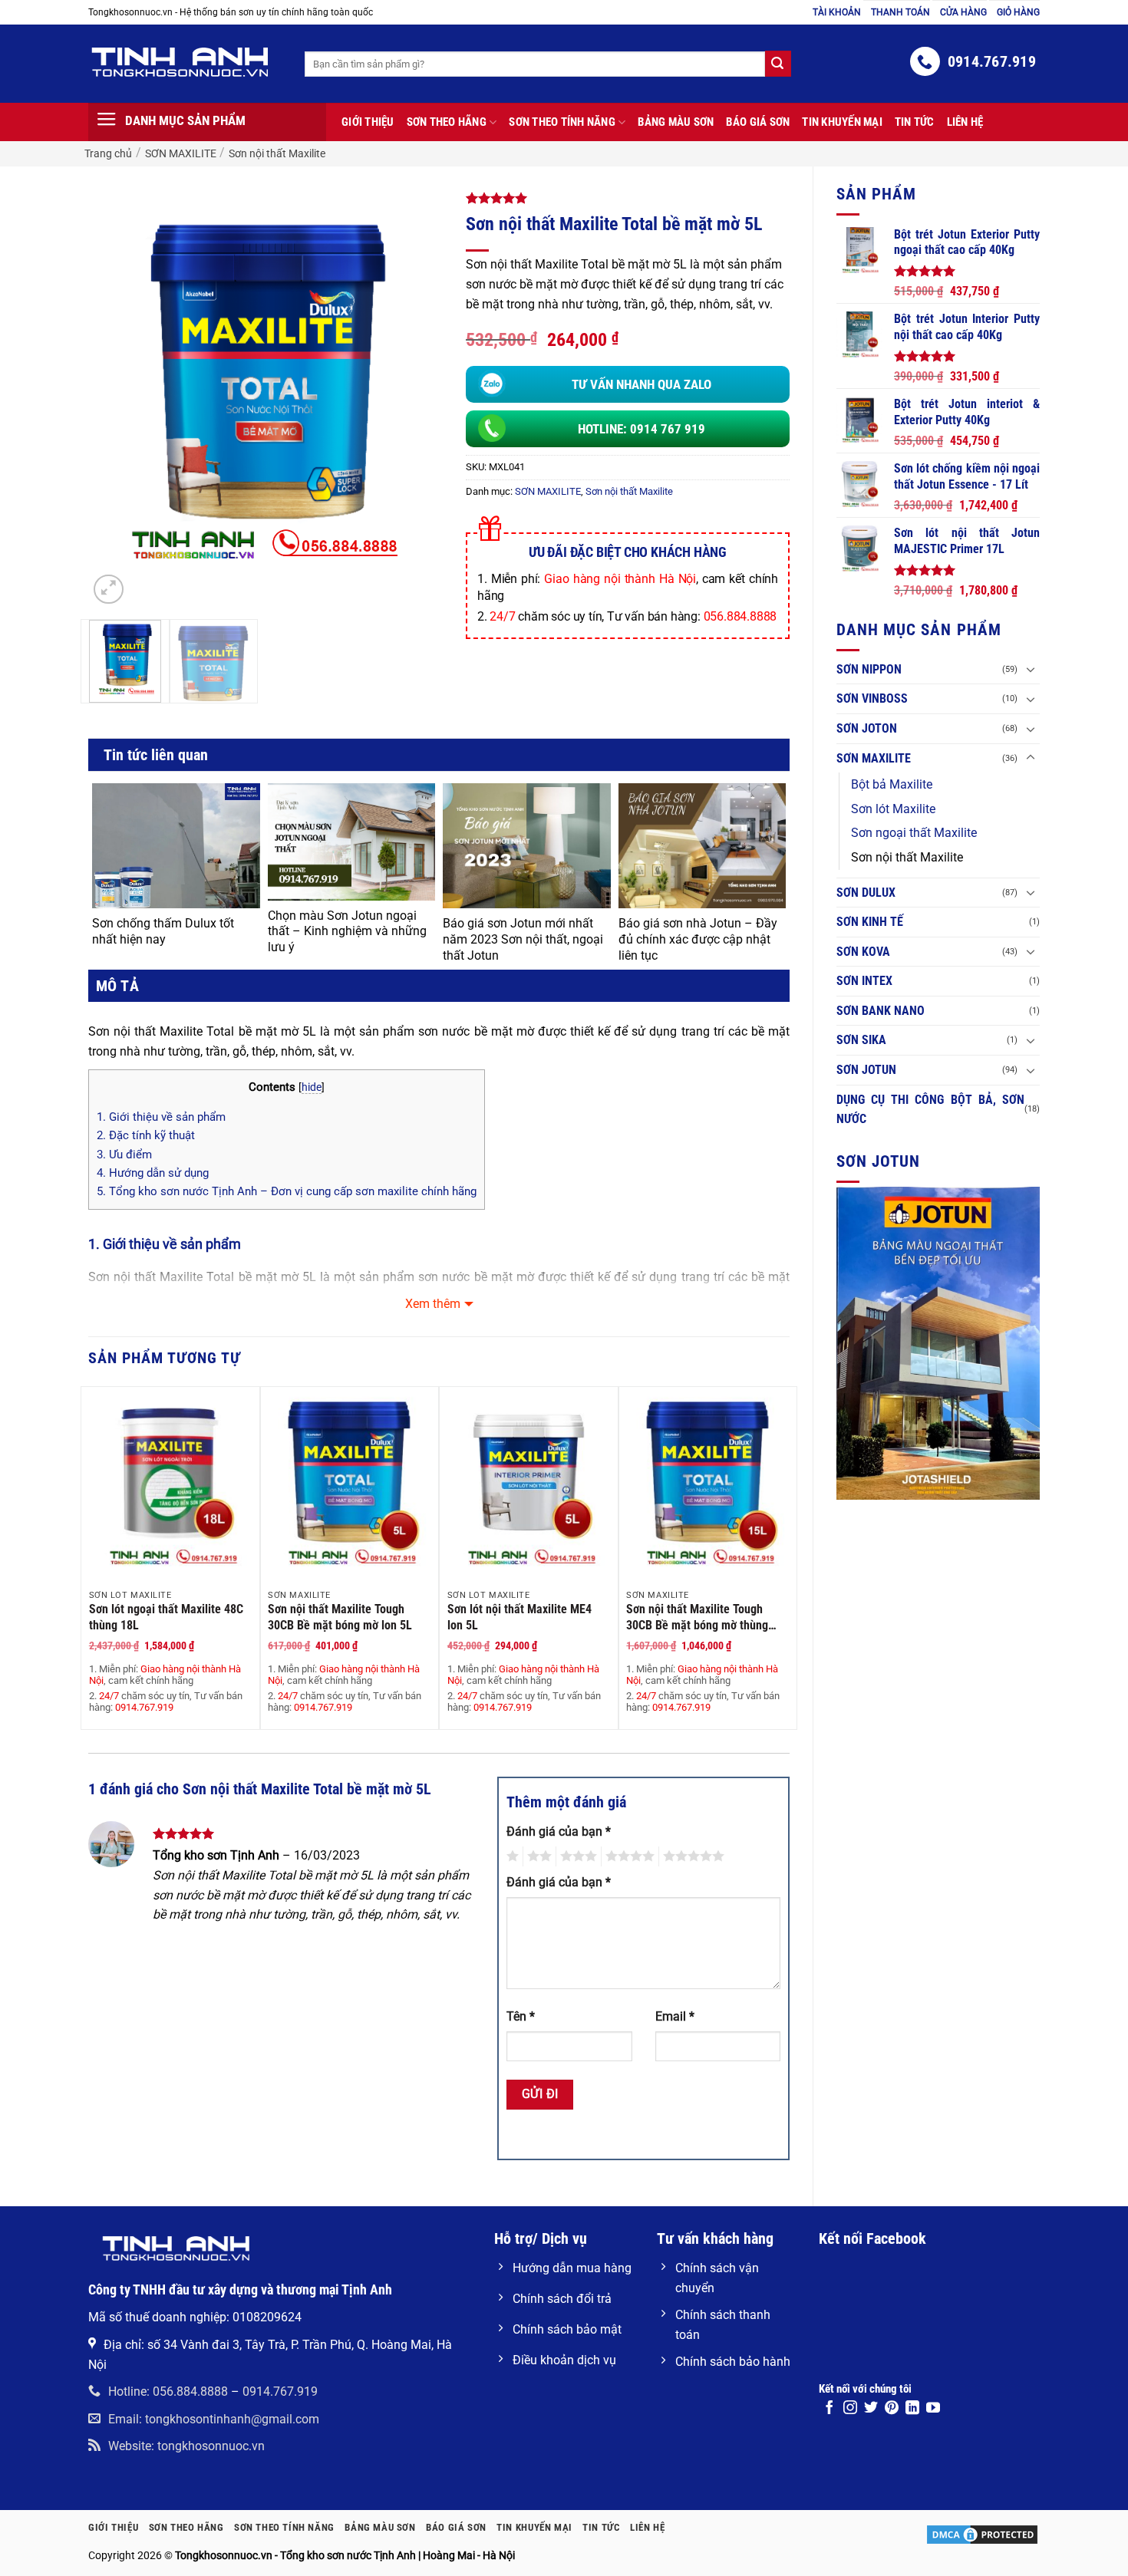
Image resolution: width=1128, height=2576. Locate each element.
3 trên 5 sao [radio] (576, 1856)
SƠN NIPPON (869, 669)
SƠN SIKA (861, 1040)
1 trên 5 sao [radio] (511, 1856)
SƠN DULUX (866, 893)
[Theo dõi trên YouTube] (933, 2409)
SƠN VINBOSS (872, 698)
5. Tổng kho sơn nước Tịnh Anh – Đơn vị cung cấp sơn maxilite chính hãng (287, 1191)
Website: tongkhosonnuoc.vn (186, 2446)
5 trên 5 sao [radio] (691, 1856)
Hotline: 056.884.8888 (168, 2392)
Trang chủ (108, 153)
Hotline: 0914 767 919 (642, 429)
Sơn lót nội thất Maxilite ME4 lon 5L (519, 1617)
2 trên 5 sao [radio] (537, 1856)
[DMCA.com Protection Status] (982, 2534)
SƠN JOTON (867, 728)
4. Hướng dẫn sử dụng (153, 1173)
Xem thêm (433, 1304)
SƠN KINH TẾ (870, 922)
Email (675, 2016)
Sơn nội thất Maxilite (277, 153)
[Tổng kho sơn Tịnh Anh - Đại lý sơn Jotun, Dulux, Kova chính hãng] (185, 62)
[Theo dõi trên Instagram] (850, 2409)
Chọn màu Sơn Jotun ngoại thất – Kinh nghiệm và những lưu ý (347, 932)
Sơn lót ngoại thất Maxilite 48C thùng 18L (166, 1617)
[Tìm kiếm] (778, 64)
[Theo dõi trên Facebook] (830, 2409)
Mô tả (117, 986)
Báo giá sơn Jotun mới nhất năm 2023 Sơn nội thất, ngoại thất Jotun (523, 939)
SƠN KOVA (863, 952)
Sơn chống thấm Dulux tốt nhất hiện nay (163, 931)
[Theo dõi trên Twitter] (871, 2409)
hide (312, 1087)
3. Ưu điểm (124, 1155)
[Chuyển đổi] (1031, 669)
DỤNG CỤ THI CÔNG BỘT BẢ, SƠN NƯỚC (930, 1110)
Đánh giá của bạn (559, 1832)
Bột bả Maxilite (892, 784)
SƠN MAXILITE (181, 153)
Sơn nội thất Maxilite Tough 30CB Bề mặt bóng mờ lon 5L (340, 1617)
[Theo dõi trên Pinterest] (892, 2409)
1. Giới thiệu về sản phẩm (161, 1117)
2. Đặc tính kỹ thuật (146, 1135)
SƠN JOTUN (866, 1070)
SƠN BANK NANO (881, 1011)
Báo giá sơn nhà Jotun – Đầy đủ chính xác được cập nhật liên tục (698, 939)
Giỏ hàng (1018, 12)
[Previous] (114, 393)
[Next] (401, 393)
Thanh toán (900, 12)
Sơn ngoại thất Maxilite (914, 833)
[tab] (114, 986)
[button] (109, 590)
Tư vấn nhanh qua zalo (642, 384)
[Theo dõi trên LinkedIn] (912, 2409)
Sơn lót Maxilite (893, 809)
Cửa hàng (963, 12)
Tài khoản (837, 12)
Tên (521, 2016)
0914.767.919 (280, 2392)
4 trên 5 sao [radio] (628, 1856)
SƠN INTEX (864, 981)
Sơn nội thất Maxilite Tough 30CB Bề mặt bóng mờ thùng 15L (697, 1617)
